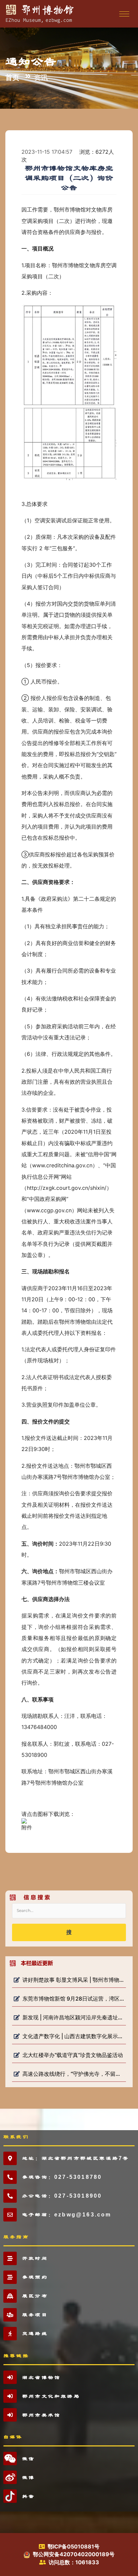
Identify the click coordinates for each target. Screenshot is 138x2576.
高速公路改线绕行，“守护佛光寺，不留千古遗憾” (73, 2074)
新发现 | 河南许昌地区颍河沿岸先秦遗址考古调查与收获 (73, 2017)
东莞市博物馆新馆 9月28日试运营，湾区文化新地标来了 (73, 1999)
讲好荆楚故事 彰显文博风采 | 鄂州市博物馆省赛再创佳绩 (73, 1980)
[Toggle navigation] (123, 14)
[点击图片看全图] (69, 391)
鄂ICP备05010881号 (74, 2546)
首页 (12, 77)
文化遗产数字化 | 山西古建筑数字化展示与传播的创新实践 (73, 2036)
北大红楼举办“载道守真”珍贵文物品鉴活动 (73, 2055)
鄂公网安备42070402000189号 (74, 2554)
